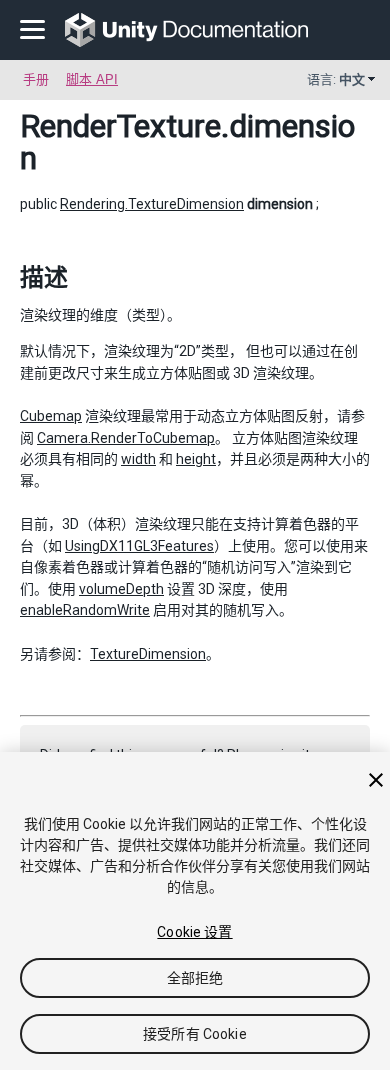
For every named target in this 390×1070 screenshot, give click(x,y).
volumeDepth (121, 589)
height (196, 459)
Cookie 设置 (194, 932)
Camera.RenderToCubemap (126, 438)
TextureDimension (148, 654)
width (138, 459)
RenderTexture (120, 126)
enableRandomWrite (85, 610)
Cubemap (51, 416)
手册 (36, 79)
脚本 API (92, 79)
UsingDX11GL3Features (139, 546)
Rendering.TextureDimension (152, 204)
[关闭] (376, 780)
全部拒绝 (195, 978)
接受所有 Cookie (195, 1034)
